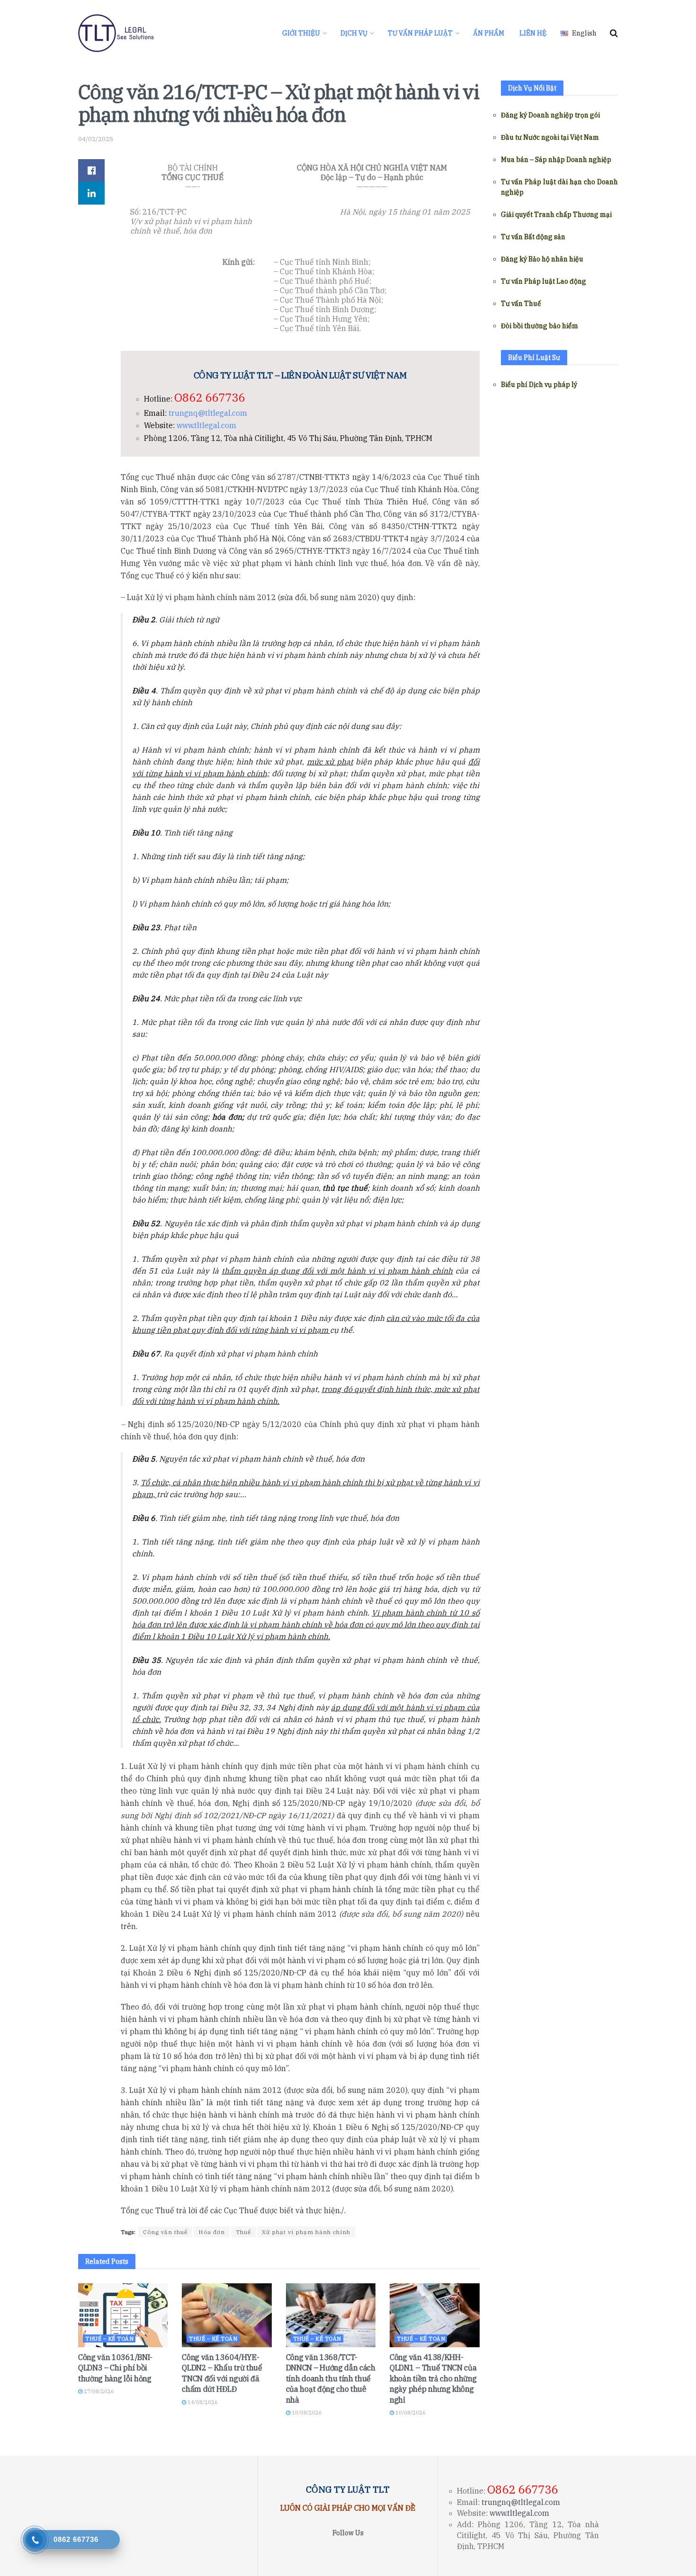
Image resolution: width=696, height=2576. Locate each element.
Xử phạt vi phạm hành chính (306, 2232)
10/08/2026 (306, 2413)
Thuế (243, 2232)
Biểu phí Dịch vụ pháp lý (539, 385)
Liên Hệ (533, 33)
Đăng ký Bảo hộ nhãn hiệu (542, 259)
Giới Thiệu (301, 33)
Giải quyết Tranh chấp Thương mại (556, 215)
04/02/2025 (96, 139)
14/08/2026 (202, 2402)
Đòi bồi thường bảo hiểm (540, 326)
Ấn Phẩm (489, 33)
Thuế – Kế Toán (109, 2339)
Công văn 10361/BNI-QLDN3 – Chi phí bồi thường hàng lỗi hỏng (115, 2368)
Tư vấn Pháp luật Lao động (544, 281)
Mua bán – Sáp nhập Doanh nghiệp (556, 160)
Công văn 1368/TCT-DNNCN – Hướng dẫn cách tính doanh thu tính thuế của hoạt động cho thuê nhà (331, 2379)
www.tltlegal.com (206, 425)
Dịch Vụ (354, 33)
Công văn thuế (165, 2232)
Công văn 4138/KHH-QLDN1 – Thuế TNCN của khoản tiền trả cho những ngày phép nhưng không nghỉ (433, 2379)
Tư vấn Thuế (521, 304)
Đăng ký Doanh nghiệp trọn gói (550, 115)
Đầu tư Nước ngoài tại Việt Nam (550, 137)
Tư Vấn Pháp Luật (420, 33)
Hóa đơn (212, 2232)
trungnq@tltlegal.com (208, 413)
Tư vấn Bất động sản (533, 237)
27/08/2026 (98, 2391)
